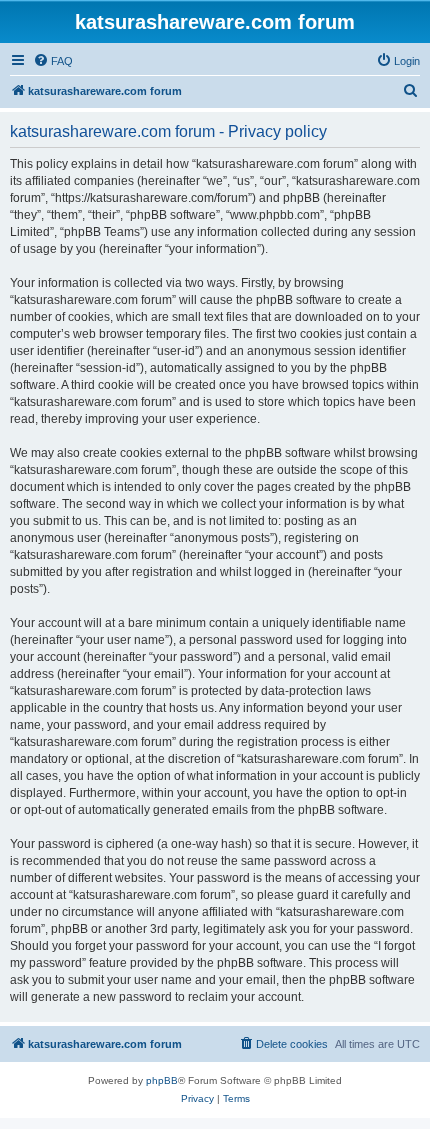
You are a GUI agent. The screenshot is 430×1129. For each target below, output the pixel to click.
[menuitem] (53, 61)
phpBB (162, 1080)
